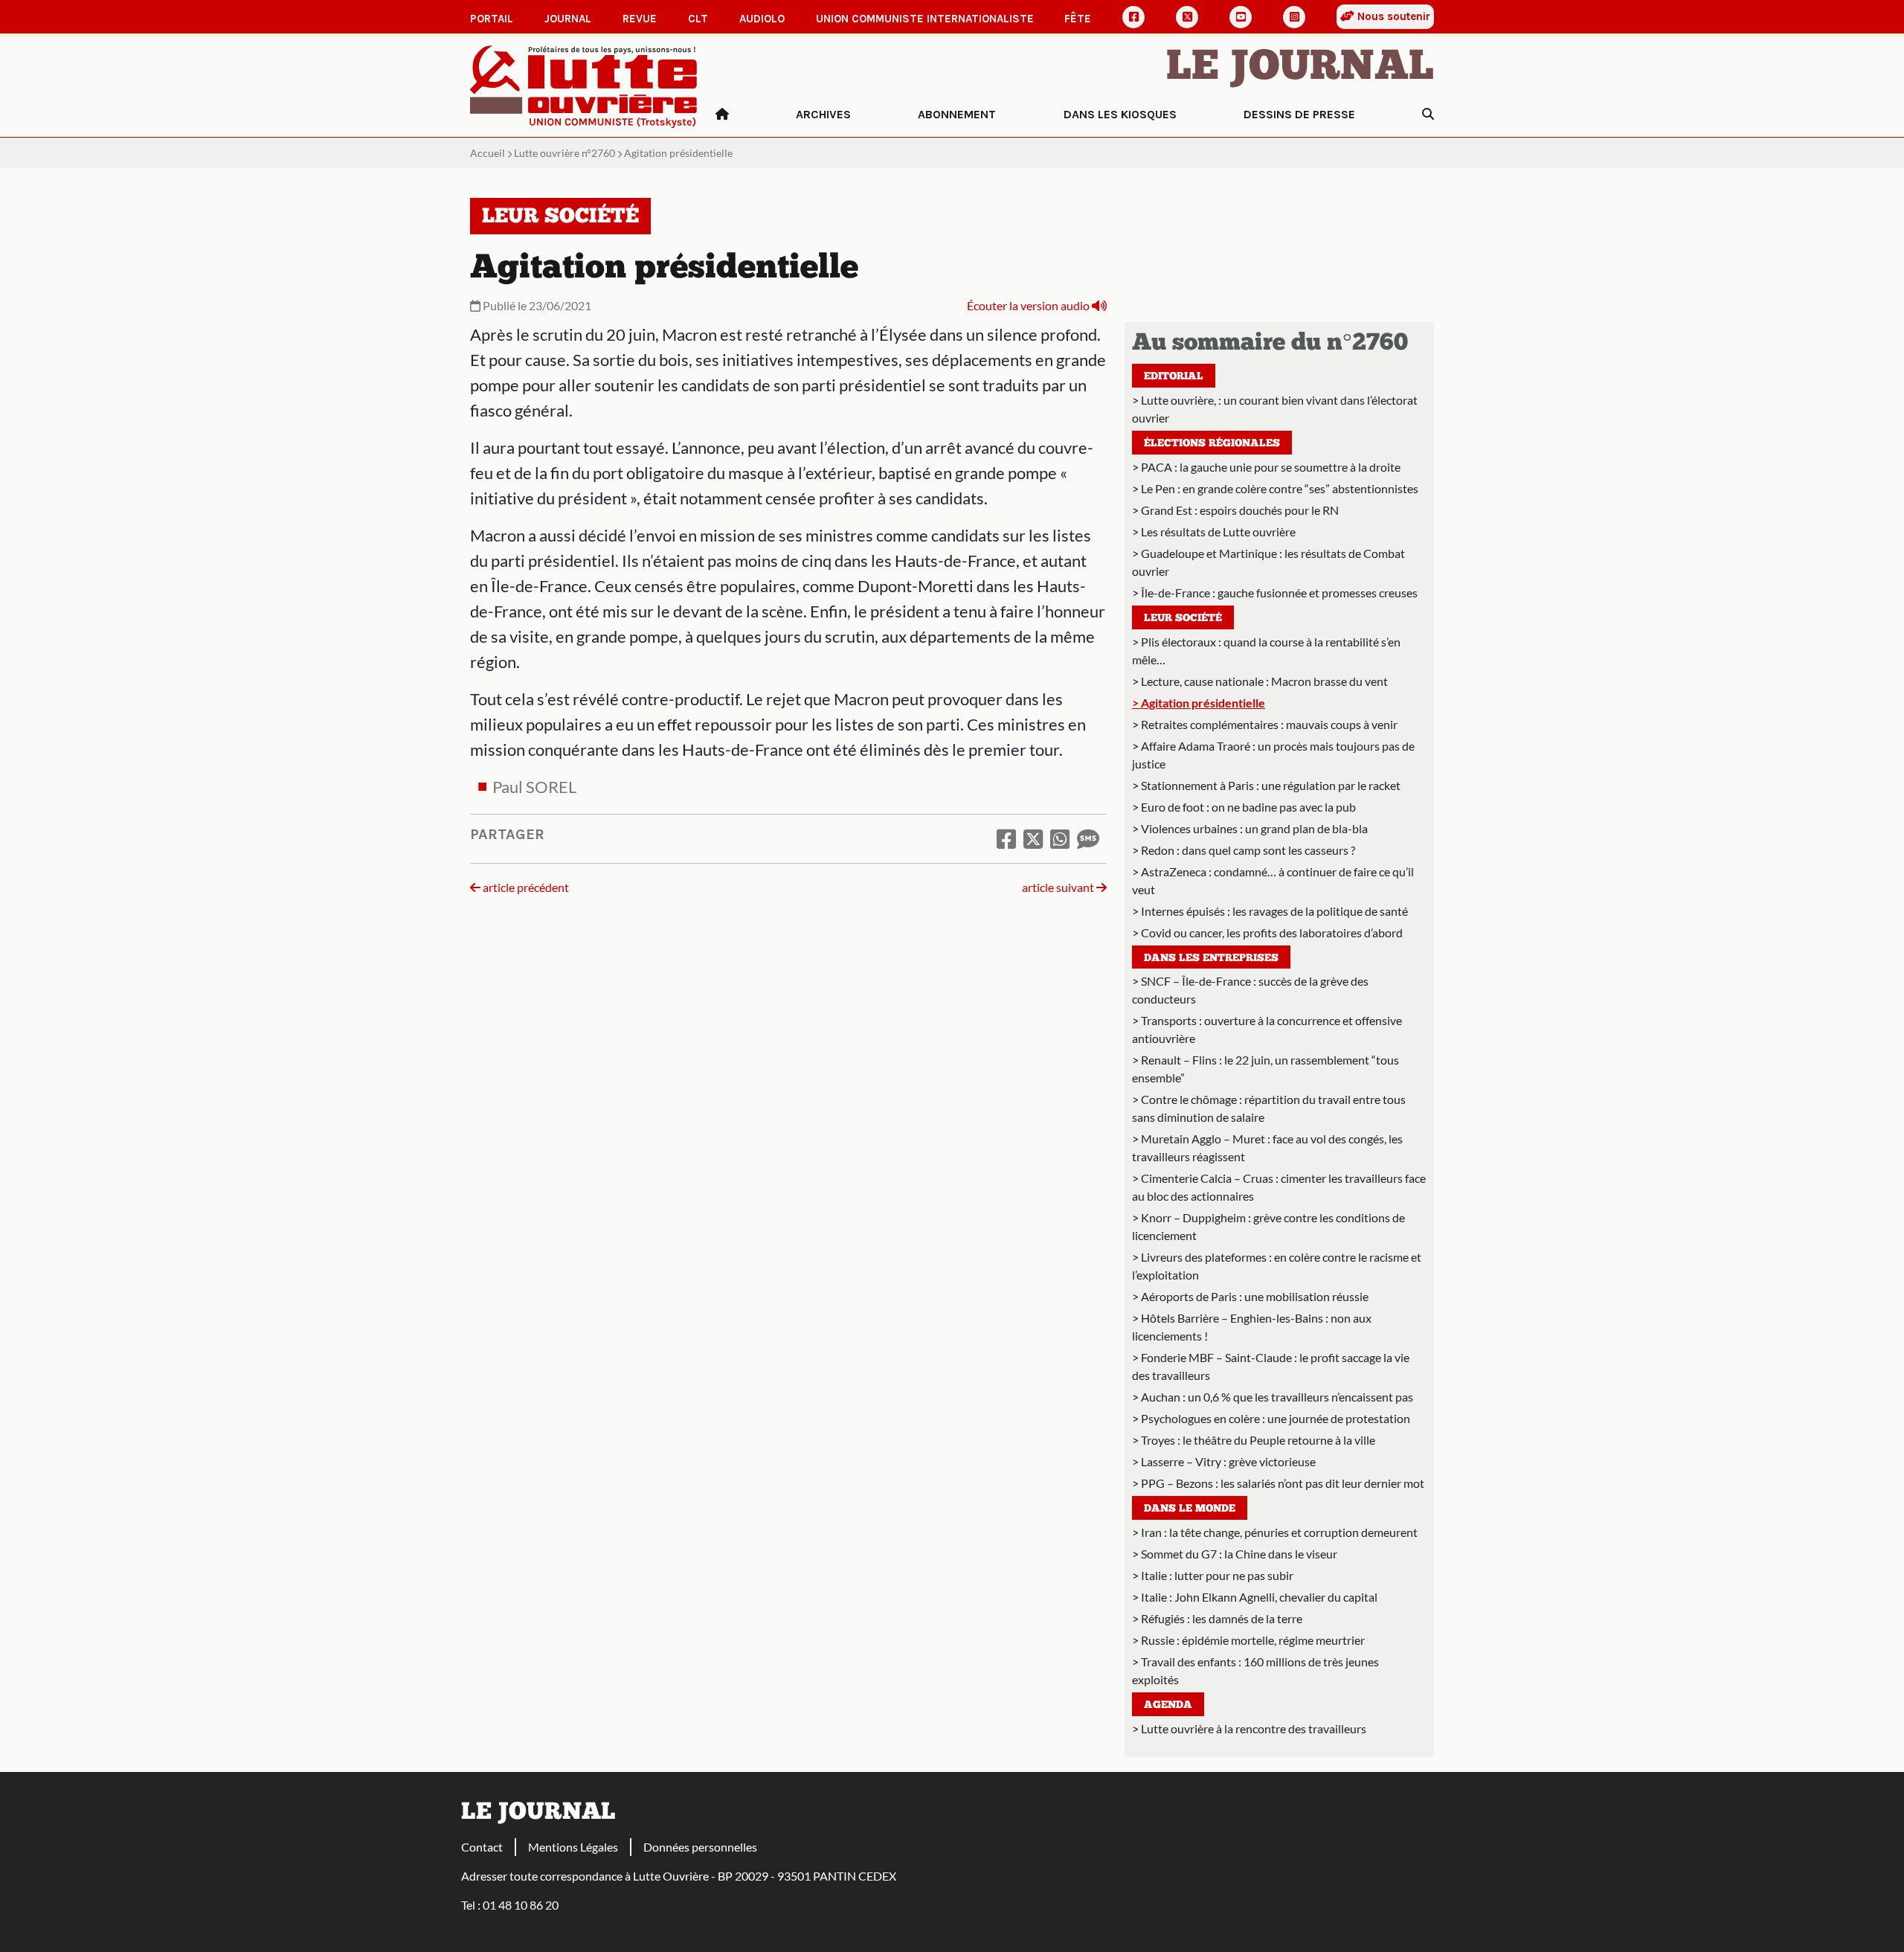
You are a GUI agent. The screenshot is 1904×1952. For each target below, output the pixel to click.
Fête (1078, 19)
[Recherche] (1428, 115)
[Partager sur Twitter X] (1033, 838)
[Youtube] (1241, 17)
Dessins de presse (1299, 114)
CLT (698, 19)
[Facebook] (1133, 17)
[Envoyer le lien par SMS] (1088, 838)
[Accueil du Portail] (584, 85)
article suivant (1059, 887)
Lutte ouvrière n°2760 (565, 153)
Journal (568, 19)
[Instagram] (1294, 17)
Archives (823, 114)
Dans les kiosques (1120, 114)
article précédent (525, 887)
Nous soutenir (1392, 16)
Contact (482, 1847)
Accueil (488, 153)
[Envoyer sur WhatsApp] (1060, 838)
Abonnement (957, 114)
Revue (640, 19)
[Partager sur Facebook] (1006, 838)
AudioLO (762, 19)
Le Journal (1300, 68)
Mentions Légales (573, 1847)
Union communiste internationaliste (925, 19)
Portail (492, 19)
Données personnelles (700, 1847)
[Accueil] (722, 115)
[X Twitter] (1187, 17)
